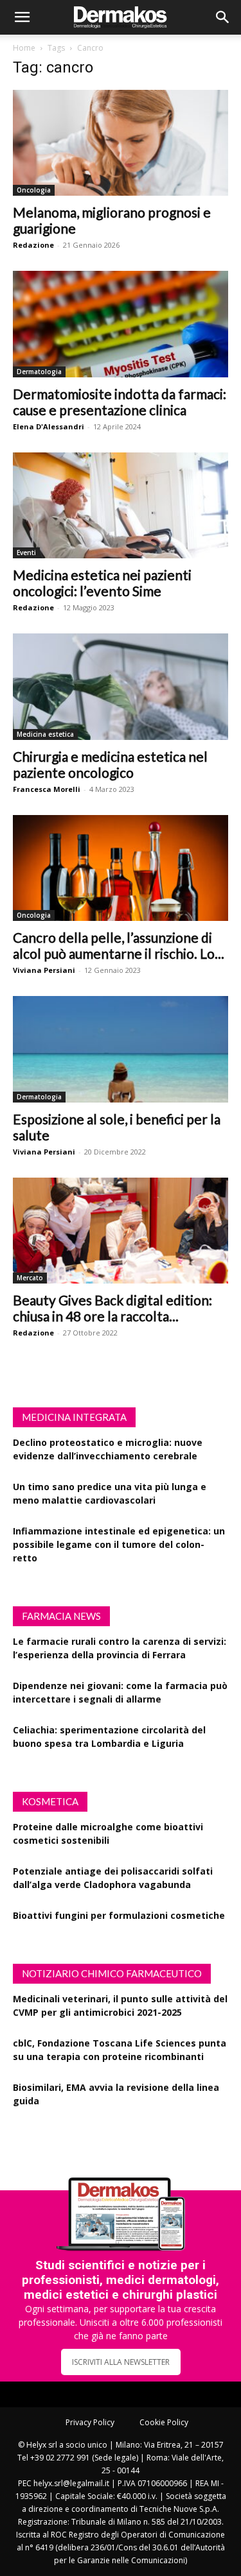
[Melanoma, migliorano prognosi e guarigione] (121, 143)
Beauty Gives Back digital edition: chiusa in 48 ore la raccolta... (112, 1308)
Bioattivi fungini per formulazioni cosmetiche (119, 1915)
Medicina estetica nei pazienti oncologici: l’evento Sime (102, 583)
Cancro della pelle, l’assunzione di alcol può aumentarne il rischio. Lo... (119, 945)
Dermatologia (39, 372)
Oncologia (34, 190)
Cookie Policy (164, 2422)
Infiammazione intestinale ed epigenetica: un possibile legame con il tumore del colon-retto (119, 1544)
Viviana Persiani (44, 970)
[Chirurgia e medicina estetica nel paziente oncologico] (121, 686)
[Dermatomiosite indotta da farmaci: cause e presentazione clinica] (121, 324)
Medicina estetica (45, 734)
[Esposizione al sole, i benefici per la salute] (121, 1049)
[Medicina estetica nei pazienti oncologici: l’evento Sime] (121, 505)
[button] (22, 17)
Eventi (26, 553)
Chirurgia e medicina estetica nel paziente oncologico (110, 764)
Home (24, 48)
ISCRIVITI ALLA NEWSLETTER (121, 2362)
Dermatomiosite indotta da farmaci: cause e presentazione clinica (120, 402)
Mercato (30, 1278)
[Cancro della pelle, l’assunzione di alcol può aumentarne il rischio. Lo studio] (121, 868)
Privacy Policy (90, 2422)
